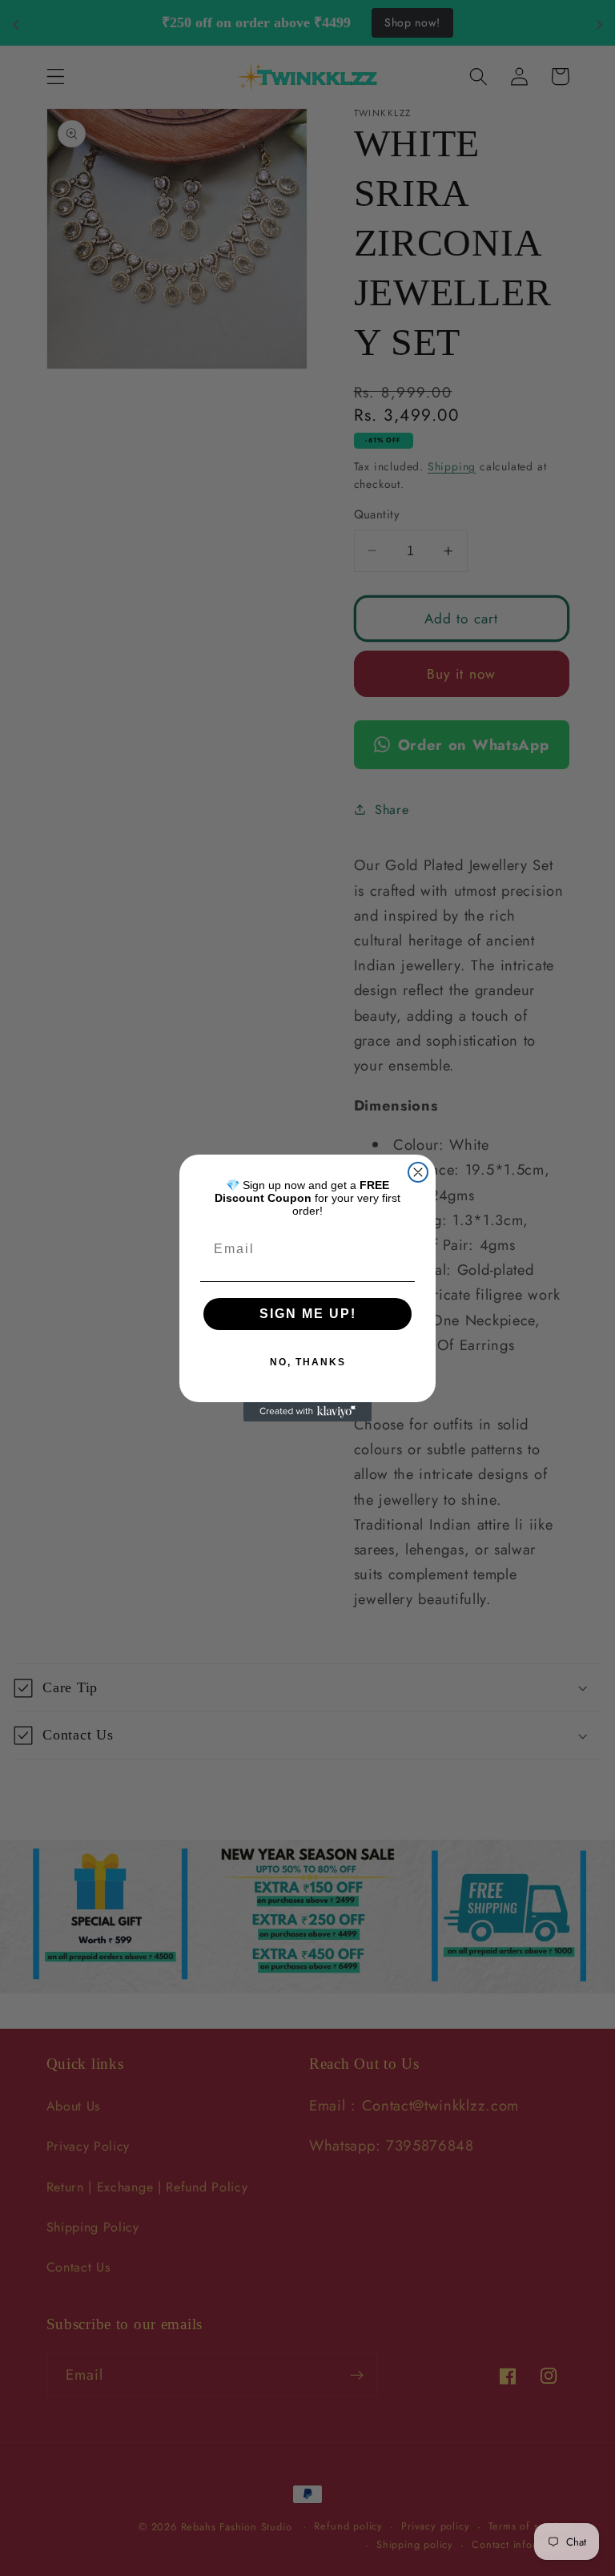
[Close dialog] (418, 1172)
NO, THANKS (308, 1362)
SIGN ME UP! (308, 1314)
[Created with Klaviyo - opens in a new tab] (307, 1412)
